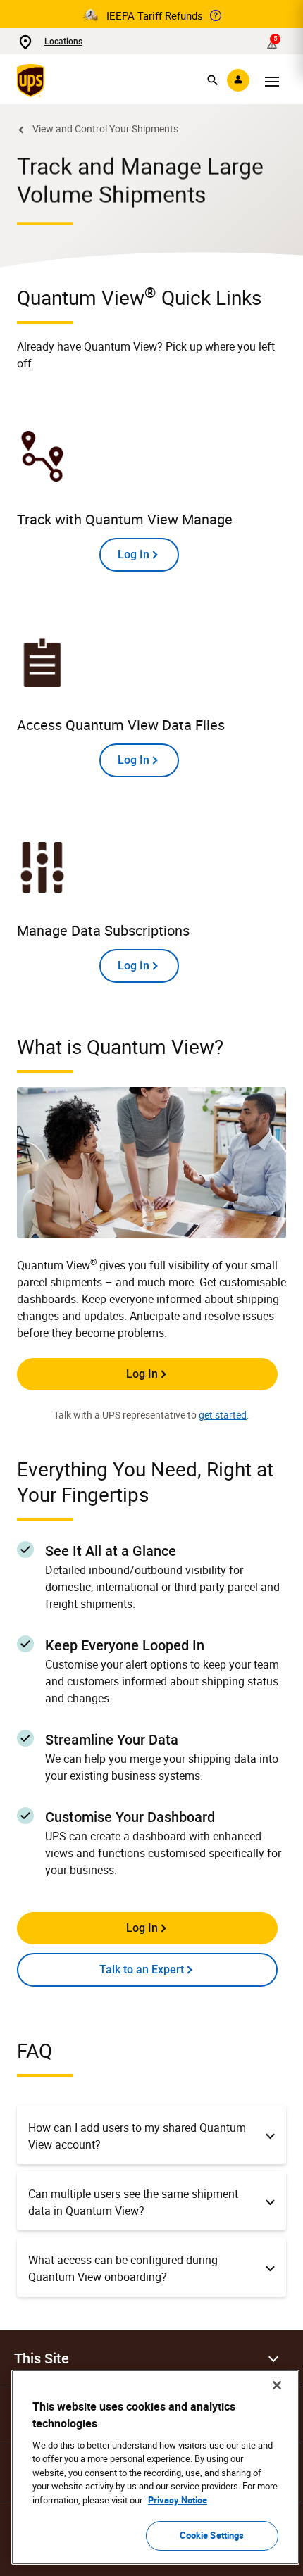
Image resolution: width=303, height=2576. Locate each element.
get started (223, 1415)
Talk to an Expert (142, 1969)
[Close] (277, 2385)
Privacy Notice (178, 2500)
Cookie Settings (212, 2535)
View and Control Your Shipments (105, 128)
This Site (42, 2358)
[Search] (213, 80)
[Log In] (238, 80)
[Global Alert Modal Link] (216, 15)
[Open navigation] (272, 80)
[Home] (33, 80)
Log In (142, 1374)
